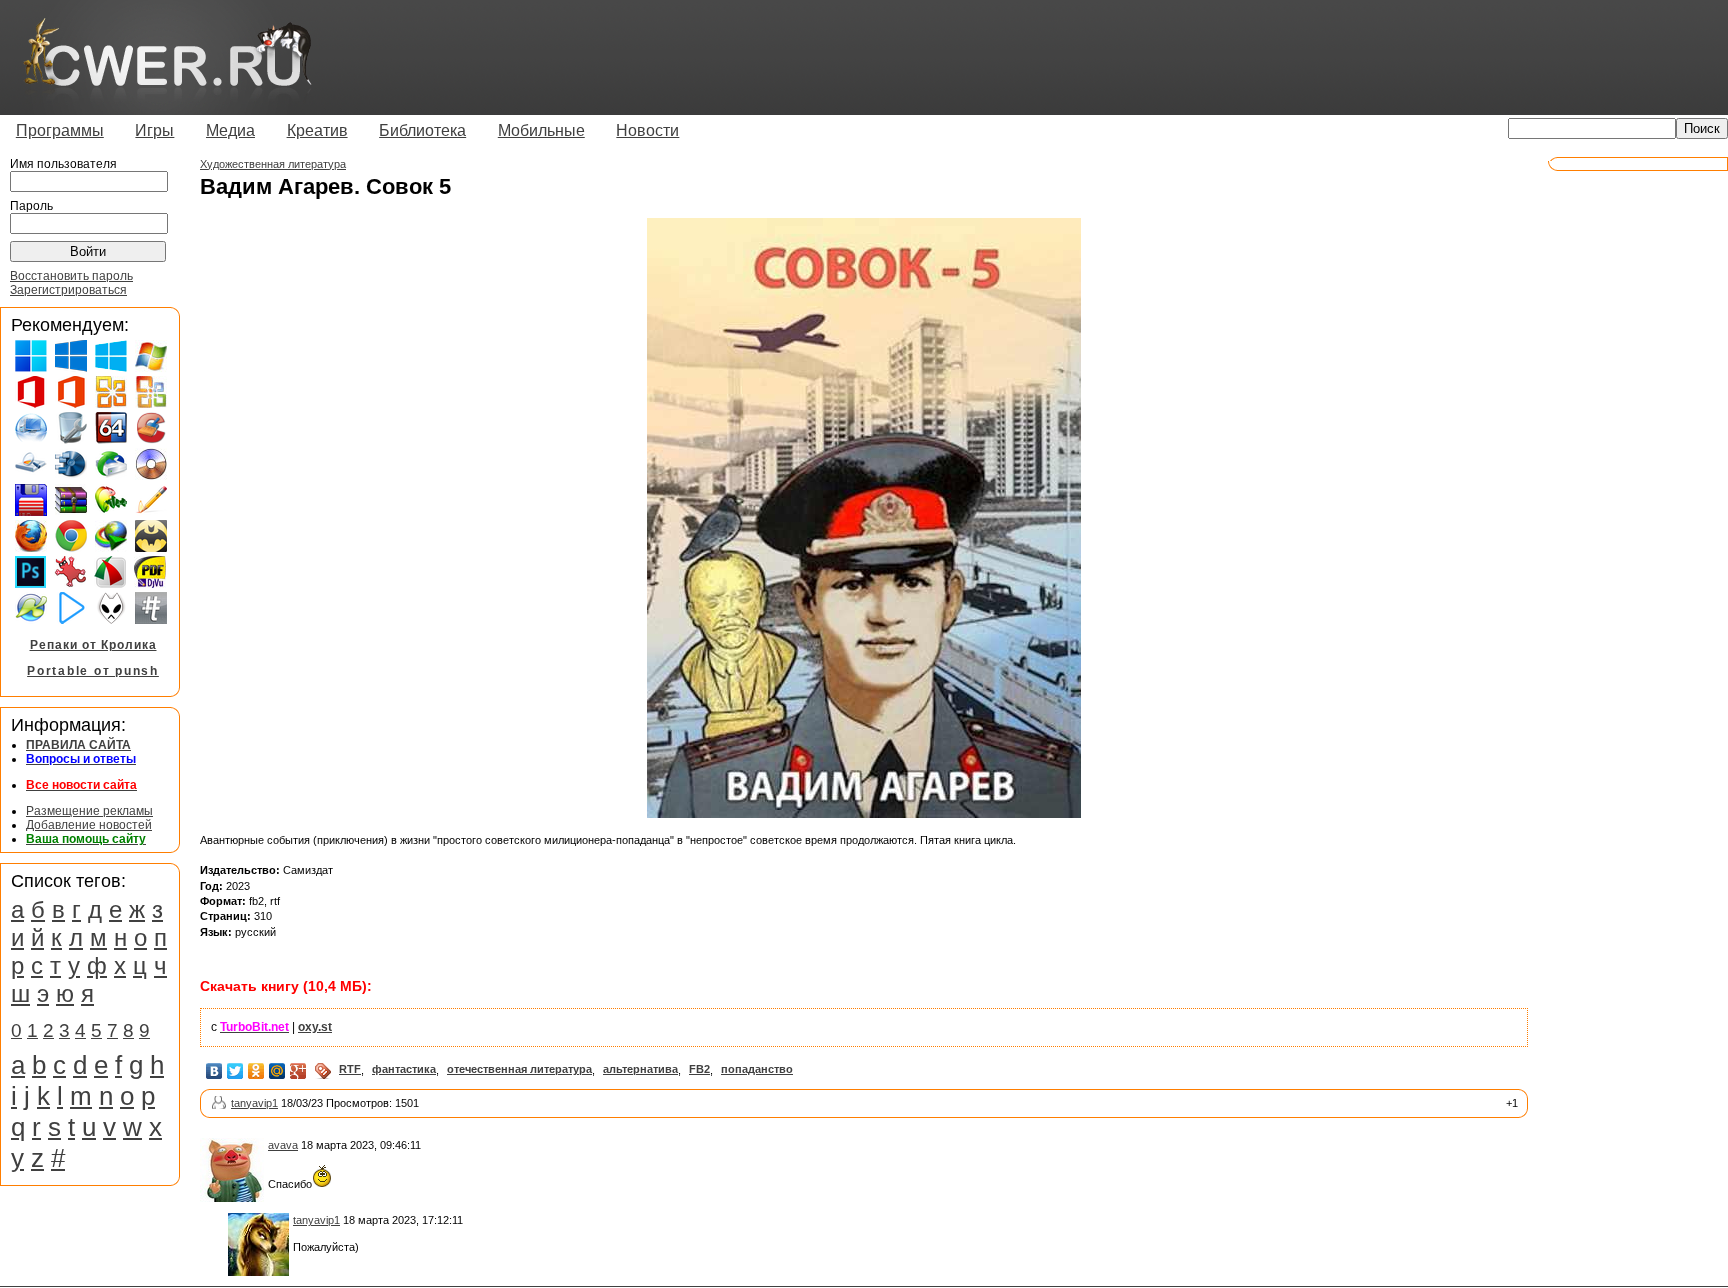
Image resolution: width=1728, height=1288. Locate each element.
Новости (647, 130)
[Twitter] (235, 1071)
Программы (60, 130)
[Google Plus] (298, 1071)
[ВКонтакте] (214, 1071)
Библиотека (422, 130)
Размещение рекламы (89, 811)
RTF (350, 1069)
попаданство (757, 1069)
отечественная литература (519, 1069)
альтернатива (640, 1069)
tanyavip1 (254, 1103)
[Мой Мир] (277, 1071)
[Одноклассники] (256, 1071)
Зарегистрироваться (68, 290)
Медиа (230, 130)
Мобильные (541, 130)
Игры (154, 130)
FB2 (699, 1069)
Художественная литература (273, 164)
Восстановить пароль (71, 276)
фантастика (404, 1069)
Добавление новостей (89, 825)
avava (283, 1145)
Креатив (317, 130)
